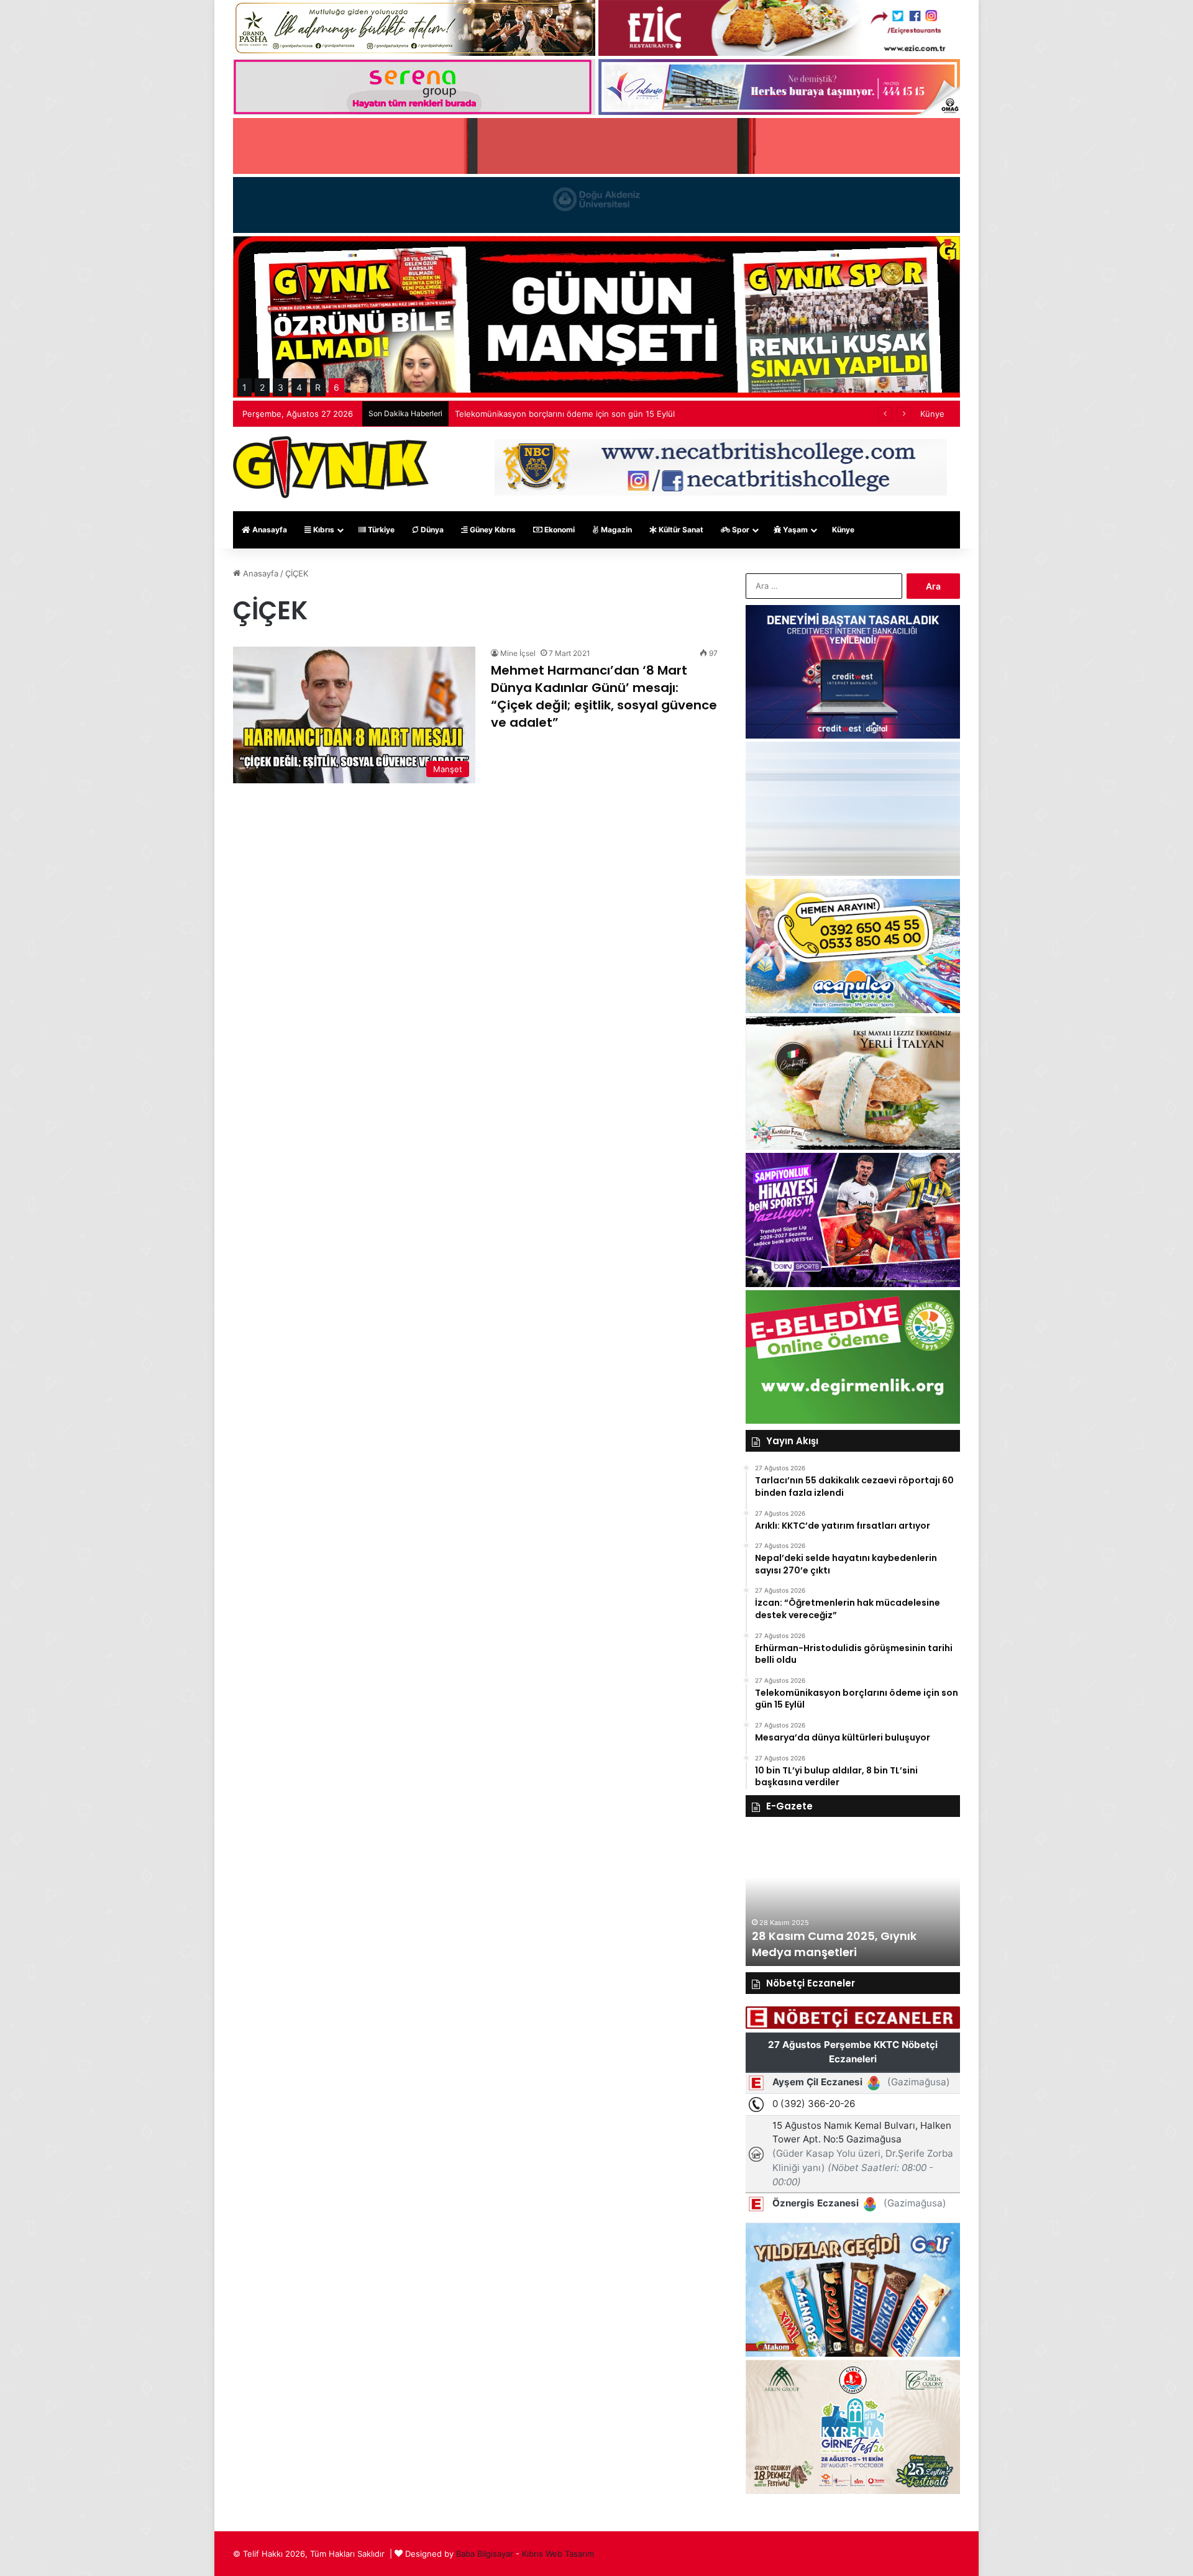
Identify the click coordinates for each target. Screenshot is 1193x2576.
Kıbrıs (323, 530)
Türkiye (380, 530)
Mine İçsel (518, 653)
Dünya (431, 530)
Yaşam (794, 530)
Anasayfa (269, 530)
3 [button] (281, 387)
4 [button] (299, 387)
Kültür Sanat (680, 530)
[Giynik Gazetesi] (331, 467)
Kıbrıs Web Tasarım (558, 2554)
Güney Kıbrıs (492, 530)
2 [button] (262, 387)
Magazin (615, 530)
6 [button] (336, 387)
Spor (740, 530)
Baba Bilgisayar (485, 2554)
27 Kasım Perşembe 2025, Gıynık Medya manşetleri (844, 1944)
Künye (932, 414)
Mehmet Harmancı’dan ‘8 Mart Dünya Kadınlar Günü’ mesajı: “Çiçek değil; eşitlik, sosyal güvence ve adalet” (604, 696)
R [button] (318, 387)
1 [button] (245, 387)
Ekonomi (559, 530)
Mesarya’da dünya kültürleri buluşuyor (528, 414)
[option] (853, 1898)
